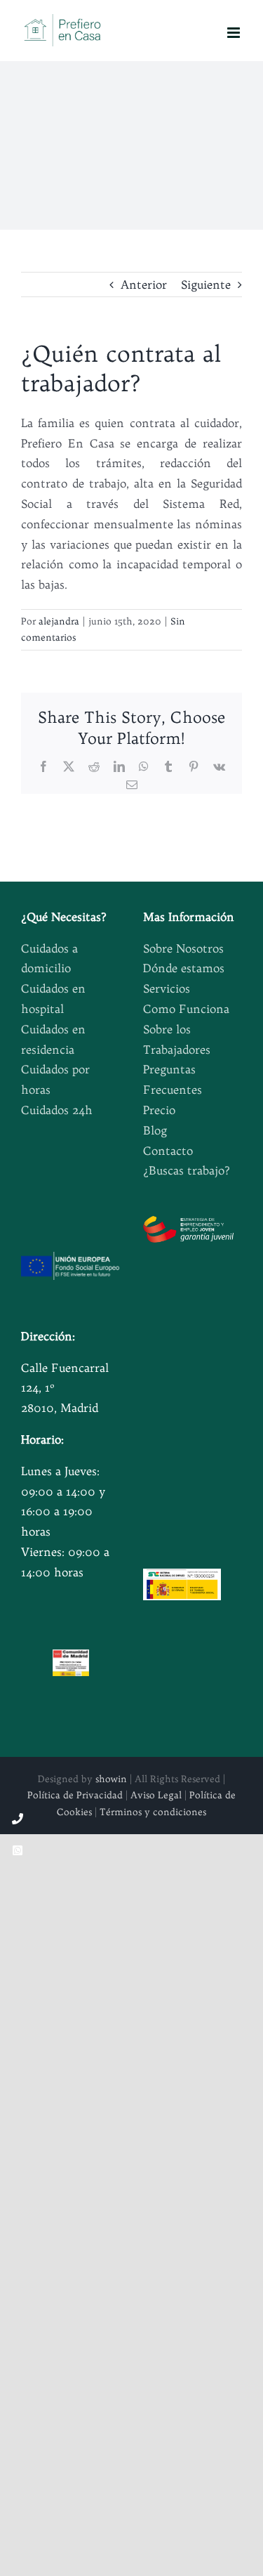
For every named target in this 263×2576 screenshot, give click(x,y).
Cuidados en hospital (53, 999)
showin (111, 1779)
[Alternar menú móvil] (235, 33)
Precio (159, 1110)
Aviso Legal (156, 1795)
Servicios (167, 988)
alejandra (59, 621)
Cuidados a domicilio (49, 959)
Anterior (144, 285)
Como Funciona (186, 1009)
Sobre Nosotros (183, 948)
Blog (155, 1130)
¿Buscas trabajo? (187, 1170)
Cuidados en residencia (53, 1039)
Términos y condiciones (153, 1812)
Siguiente (206, 285)
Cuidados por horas (55, 1079)
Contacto (168, 1151)
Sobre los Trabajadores (177, 1039)
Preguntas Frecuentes (173, 1079)
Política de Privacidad (75, 1795)
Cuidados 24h (57, 1110)
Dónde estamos (184, 968)
